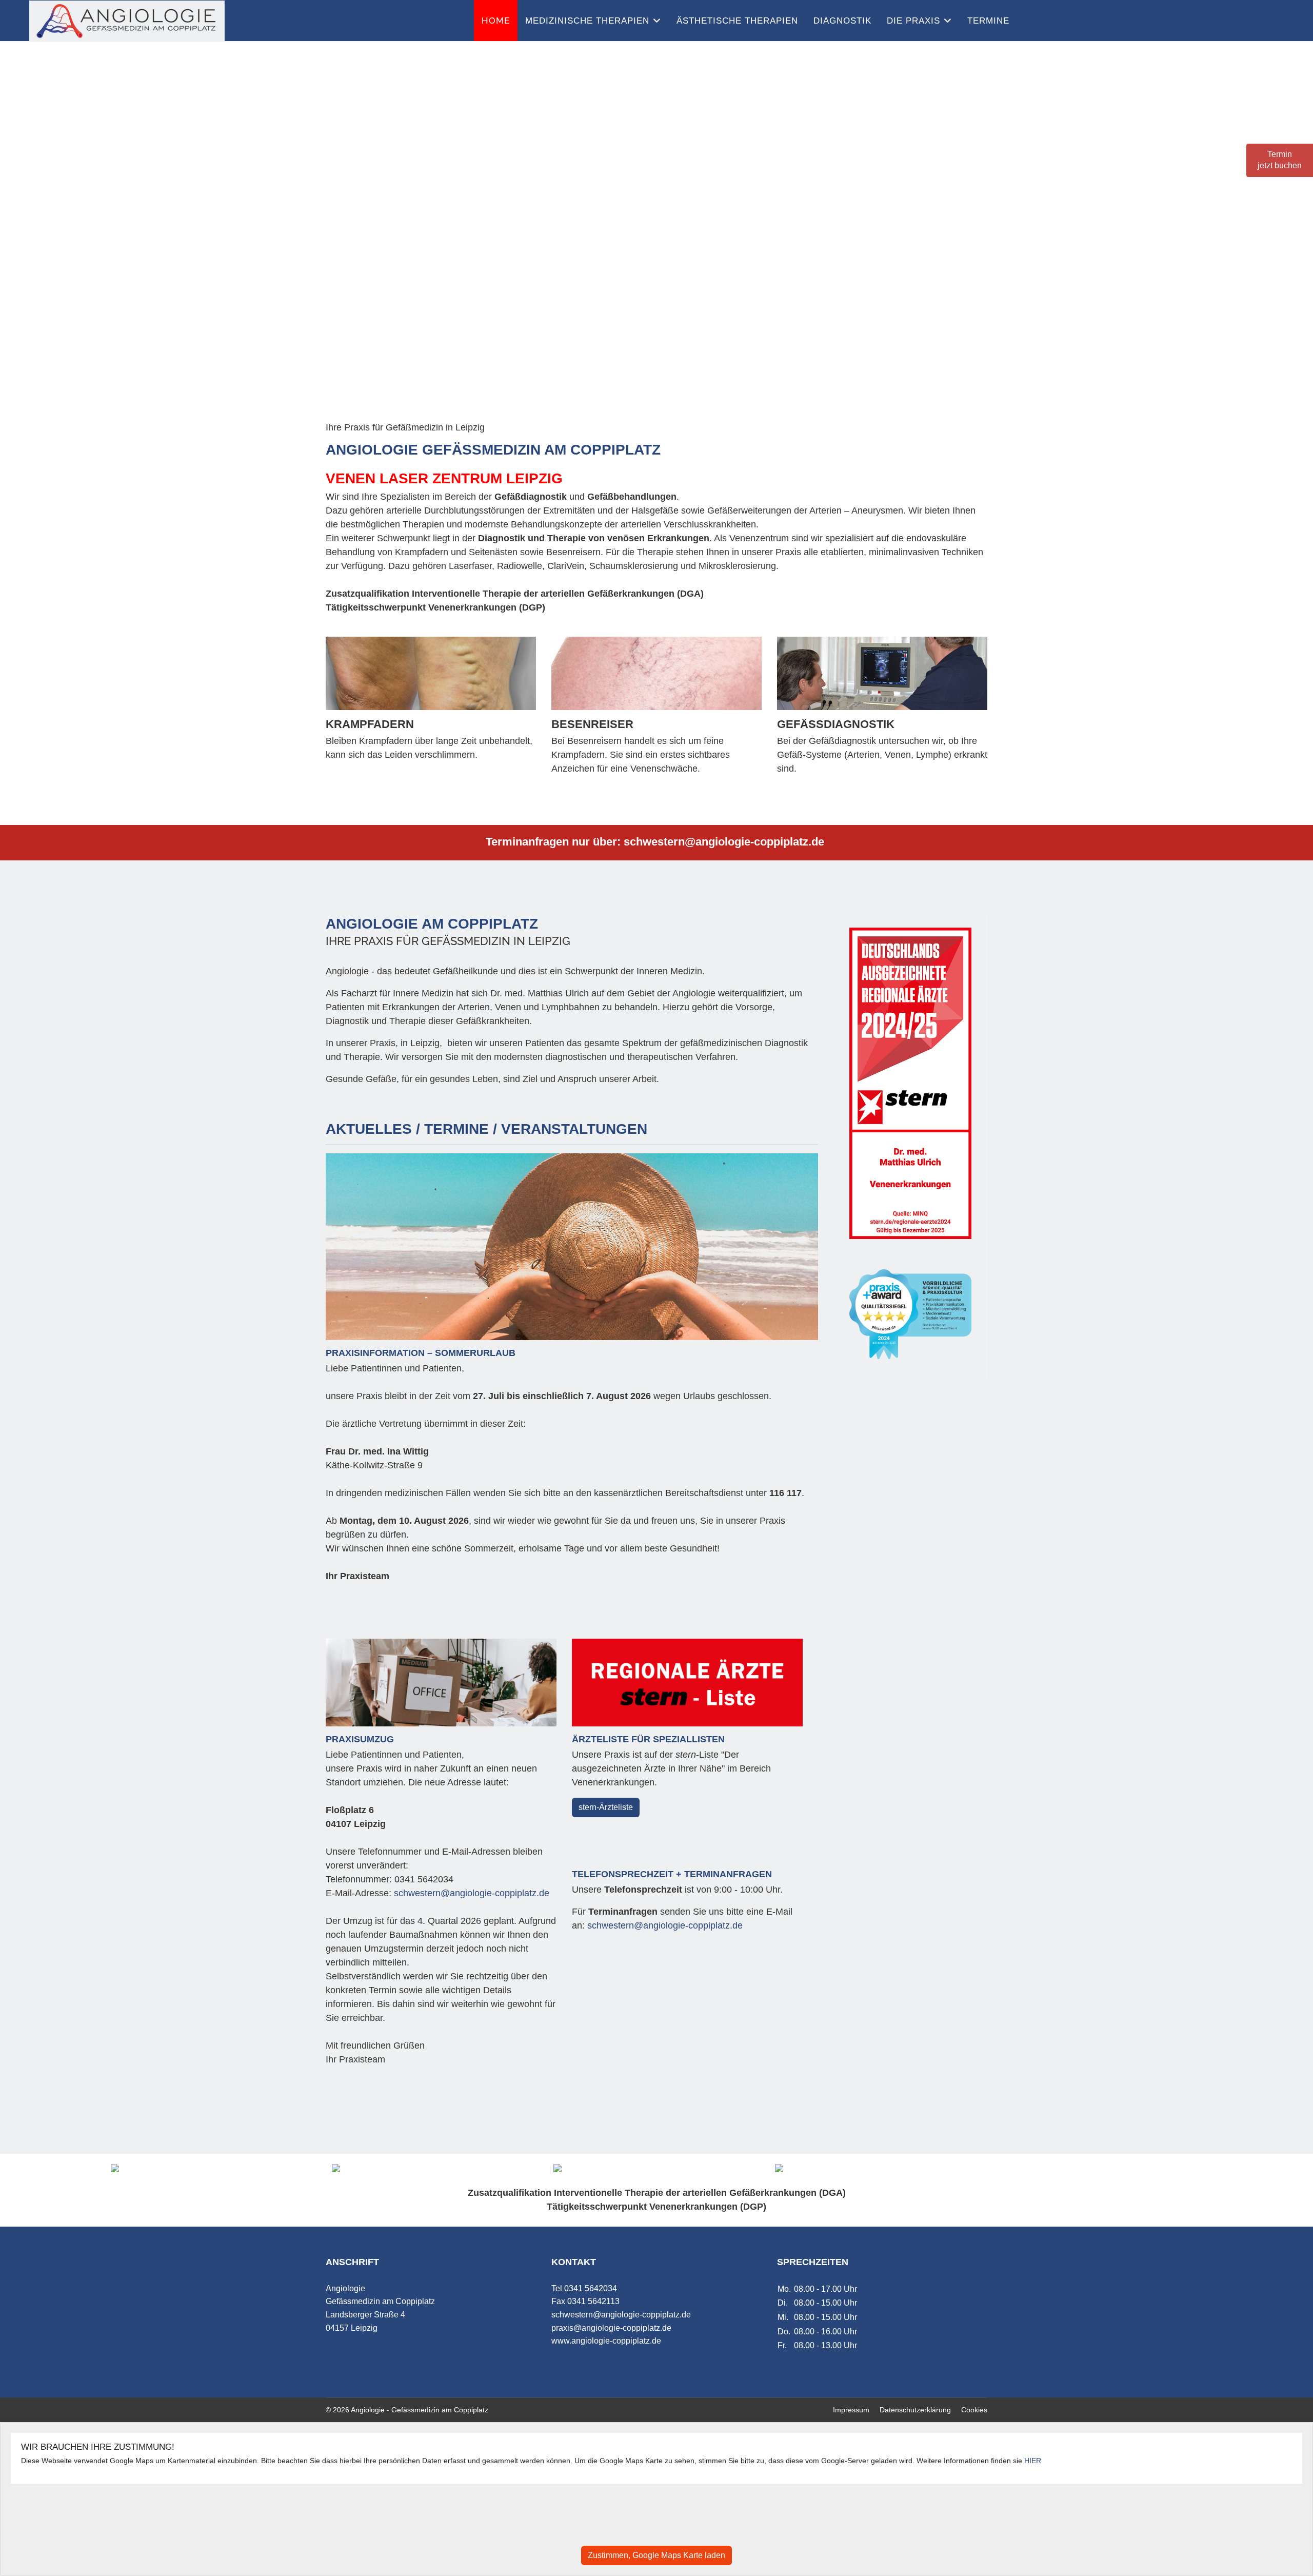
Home (496, 21)
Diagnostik (842, 21)
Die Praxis (913, 21)
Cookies (974, 2410)
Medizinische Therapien (587, 21)
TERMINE (988, 21)
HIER (1033, 2461)
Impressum (851, 2410)
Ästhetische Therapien (737, 21)
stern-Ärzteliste (606, 1807)
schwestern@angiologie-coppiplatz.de (724, 842)
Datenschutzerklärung (915, 2410)
